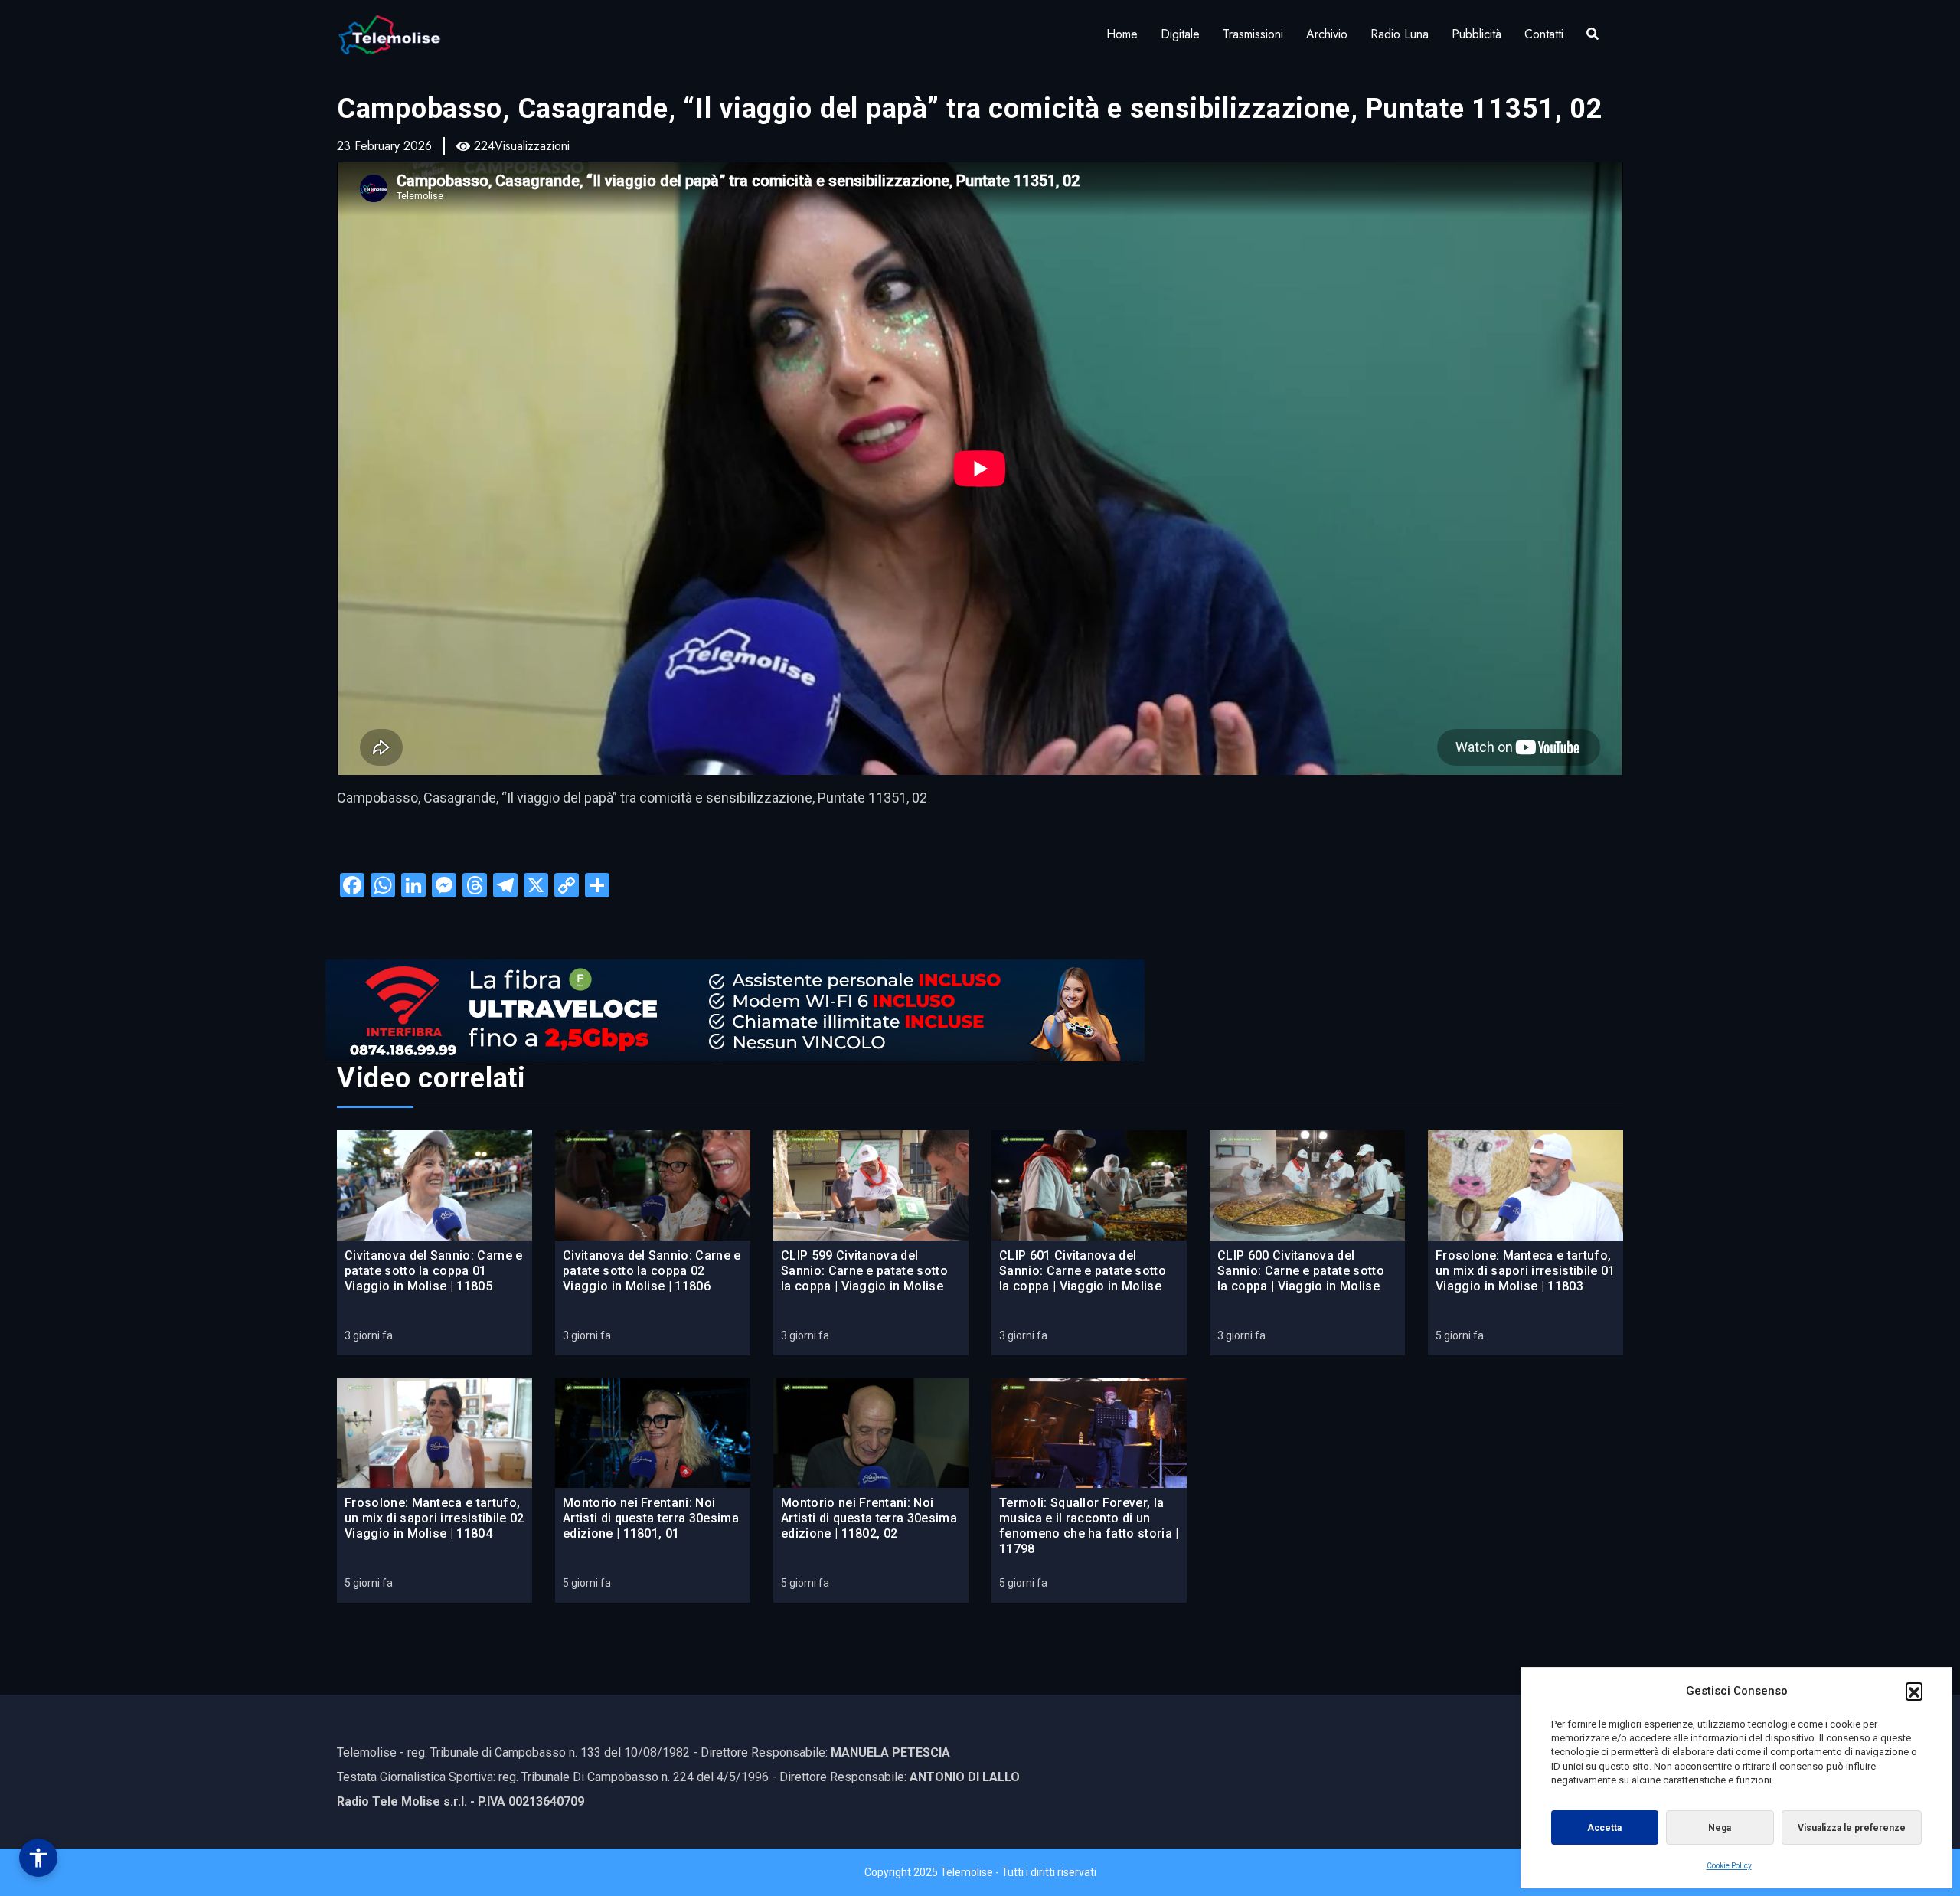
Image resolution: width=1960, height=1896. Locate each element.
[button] (1914, 1691)
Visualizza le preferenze (1852, 1828)
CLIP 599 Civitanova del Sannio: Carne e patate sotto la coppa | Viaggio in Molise (864, 1271)
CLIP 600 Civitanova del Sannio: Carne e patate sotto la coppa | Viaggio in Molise (1301, 1271)
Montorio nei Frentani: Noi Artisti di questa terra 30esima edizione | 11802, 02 (869, 1518)
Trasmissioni (1253, 34)
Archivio (1327, 34)
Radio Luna (1400, 34)
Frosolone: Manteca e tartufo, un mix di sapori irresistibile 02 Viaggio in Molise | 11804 (434, 1518)
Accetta (1604, 1828)
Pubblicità (1477, 34)
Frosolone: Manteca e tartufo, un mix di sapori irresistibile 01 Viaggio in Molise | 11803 (1526, 1271)
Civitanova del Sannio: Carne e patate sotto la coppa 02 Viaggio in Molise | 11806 (652, 1271)
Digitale (1180, 34)
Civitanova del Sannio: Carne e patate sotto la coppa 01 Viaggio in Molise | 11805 (434, 1271)
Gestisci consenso (38, 1858)
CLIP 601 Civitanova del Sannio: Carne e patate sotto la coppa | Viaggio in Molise (1083, 1271)
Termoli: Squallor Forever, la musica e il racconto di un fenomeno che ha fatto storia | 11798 (1089, 1526)
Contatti (1544, 34)
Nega (1720, 1828)
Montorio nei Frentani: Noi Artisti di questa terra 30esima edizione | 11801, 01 (651, 1518)
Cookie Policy (1729, 1866)
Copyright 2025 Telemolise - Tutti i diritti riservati (980, 1872)
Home (1122, 34)
